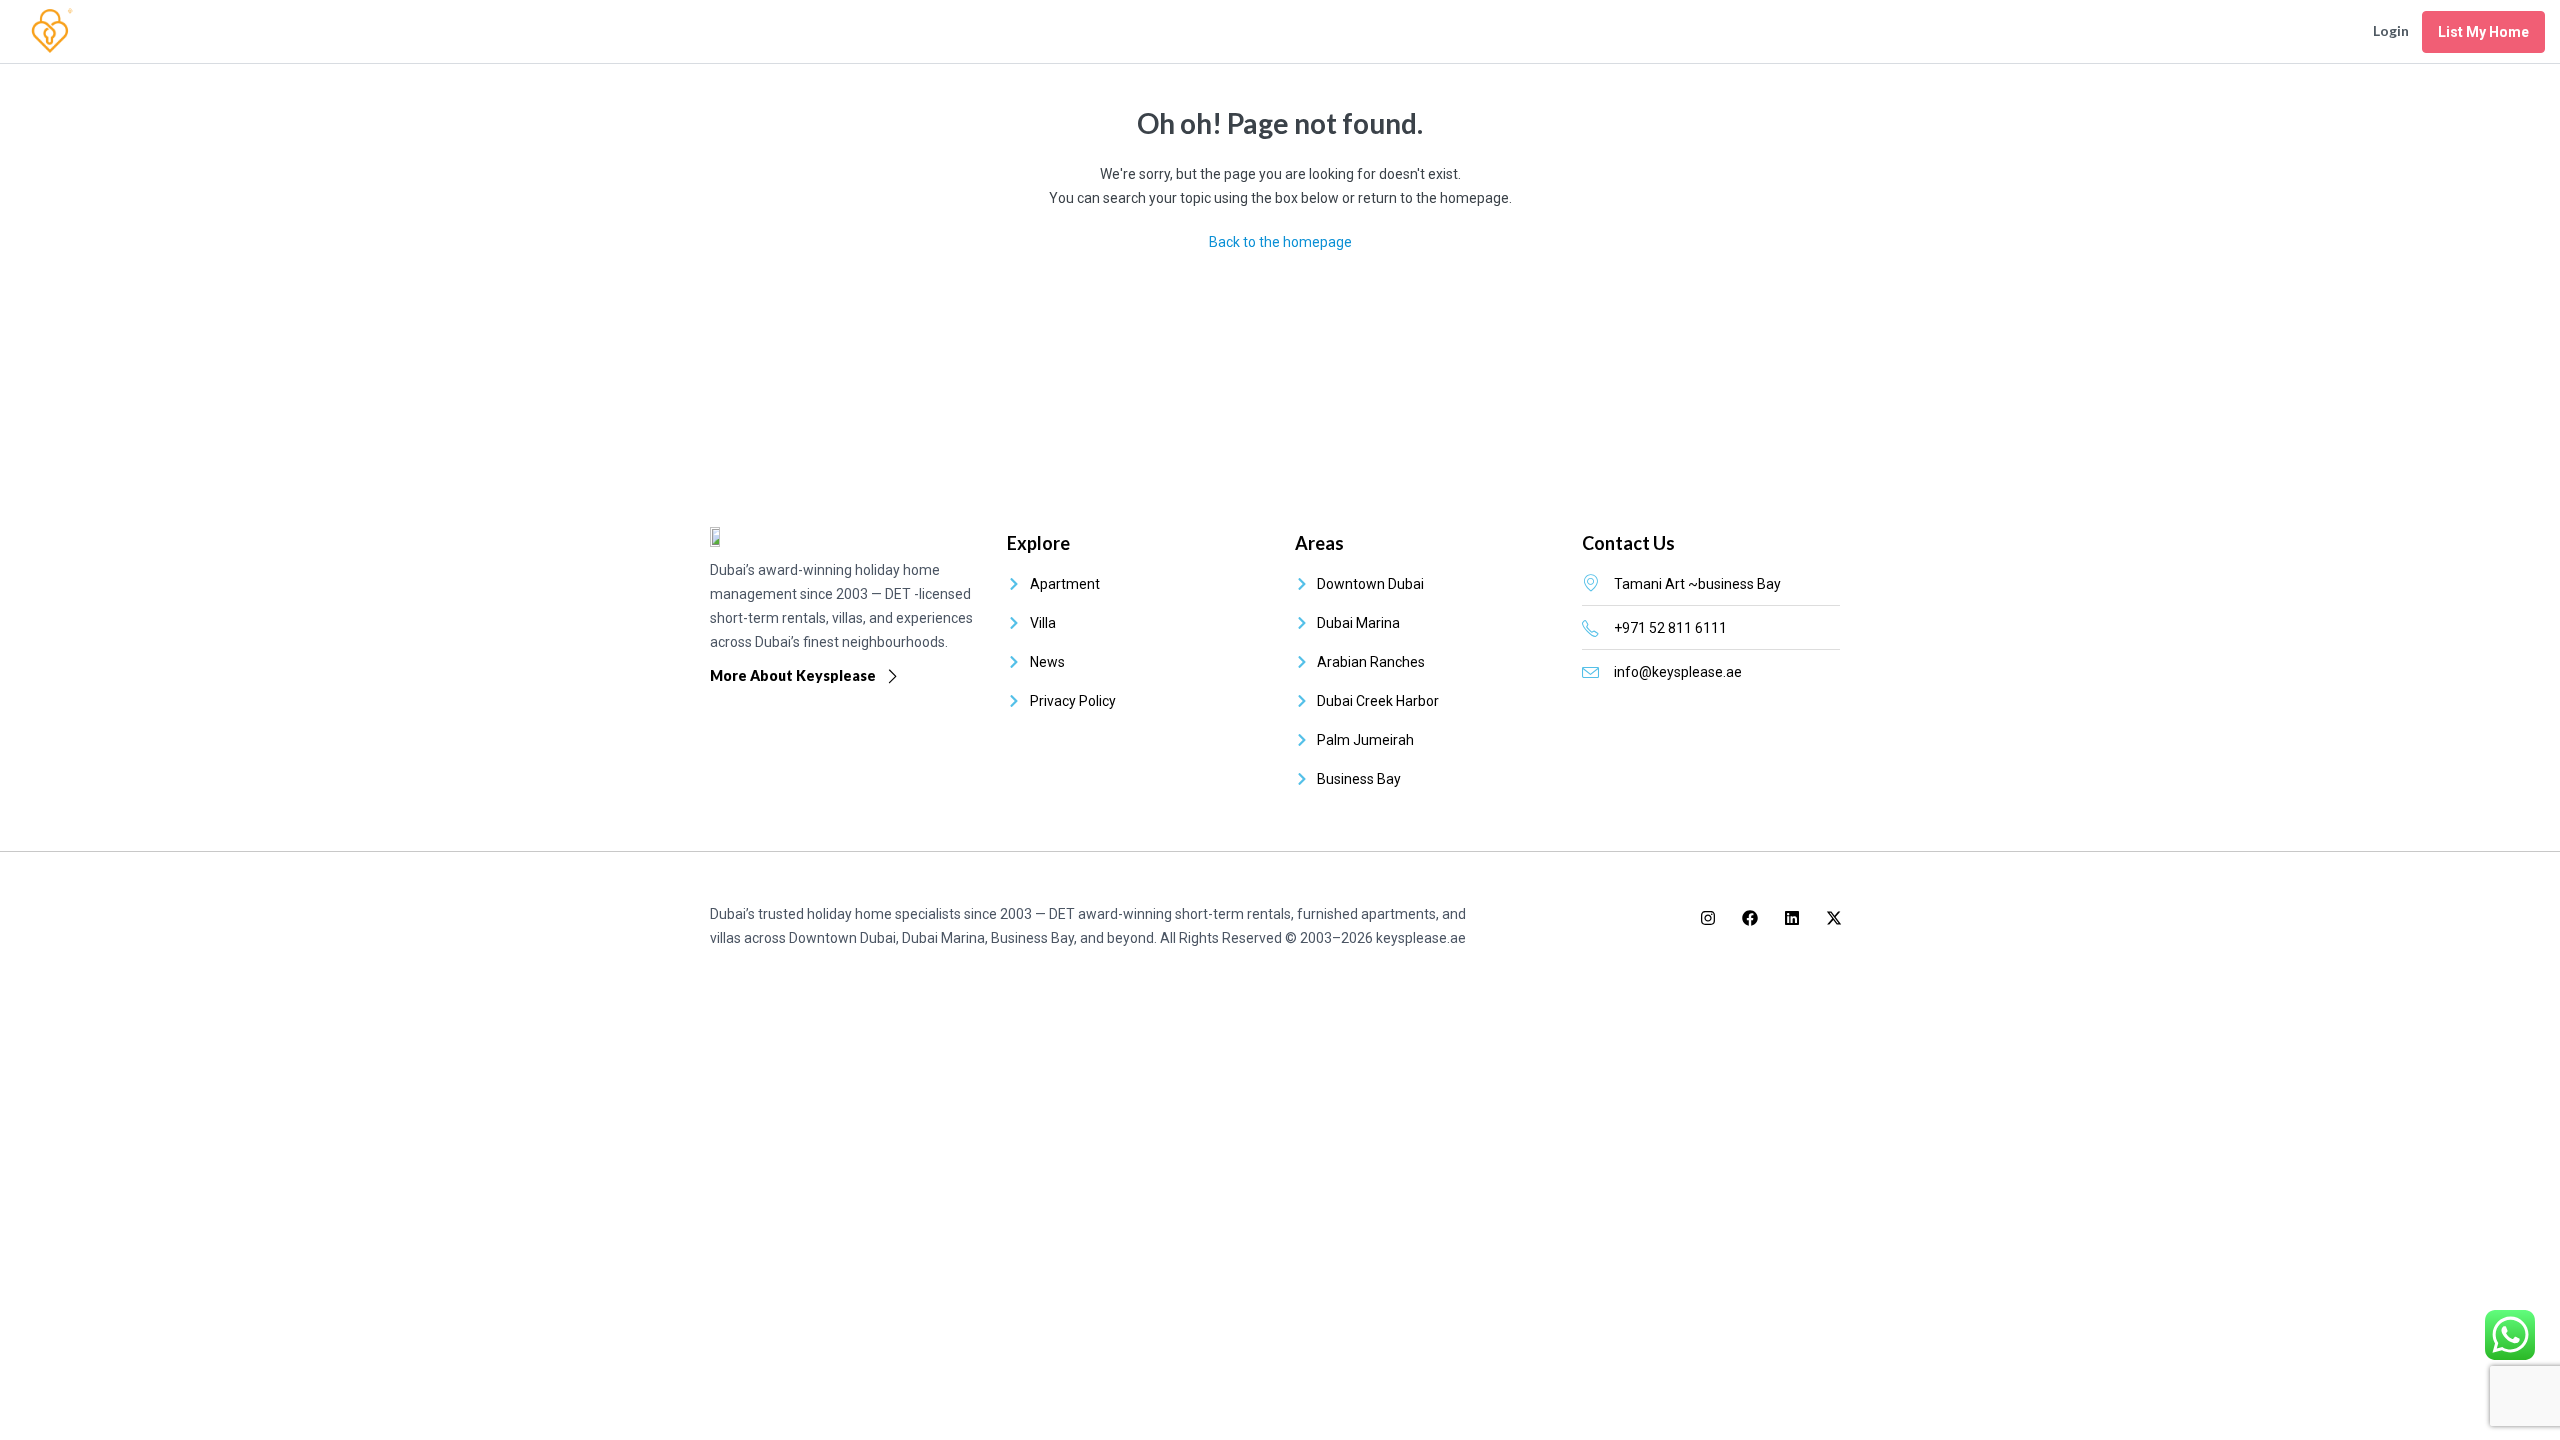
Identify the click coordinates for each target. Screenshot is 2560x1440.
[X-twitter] (1834, 918)
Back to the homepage (1280, 242)
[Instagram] (1708, 918)
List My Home (2483, 32)
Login (2391, 30)
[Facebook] (1750, 918)
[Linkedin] (1792, 918)
